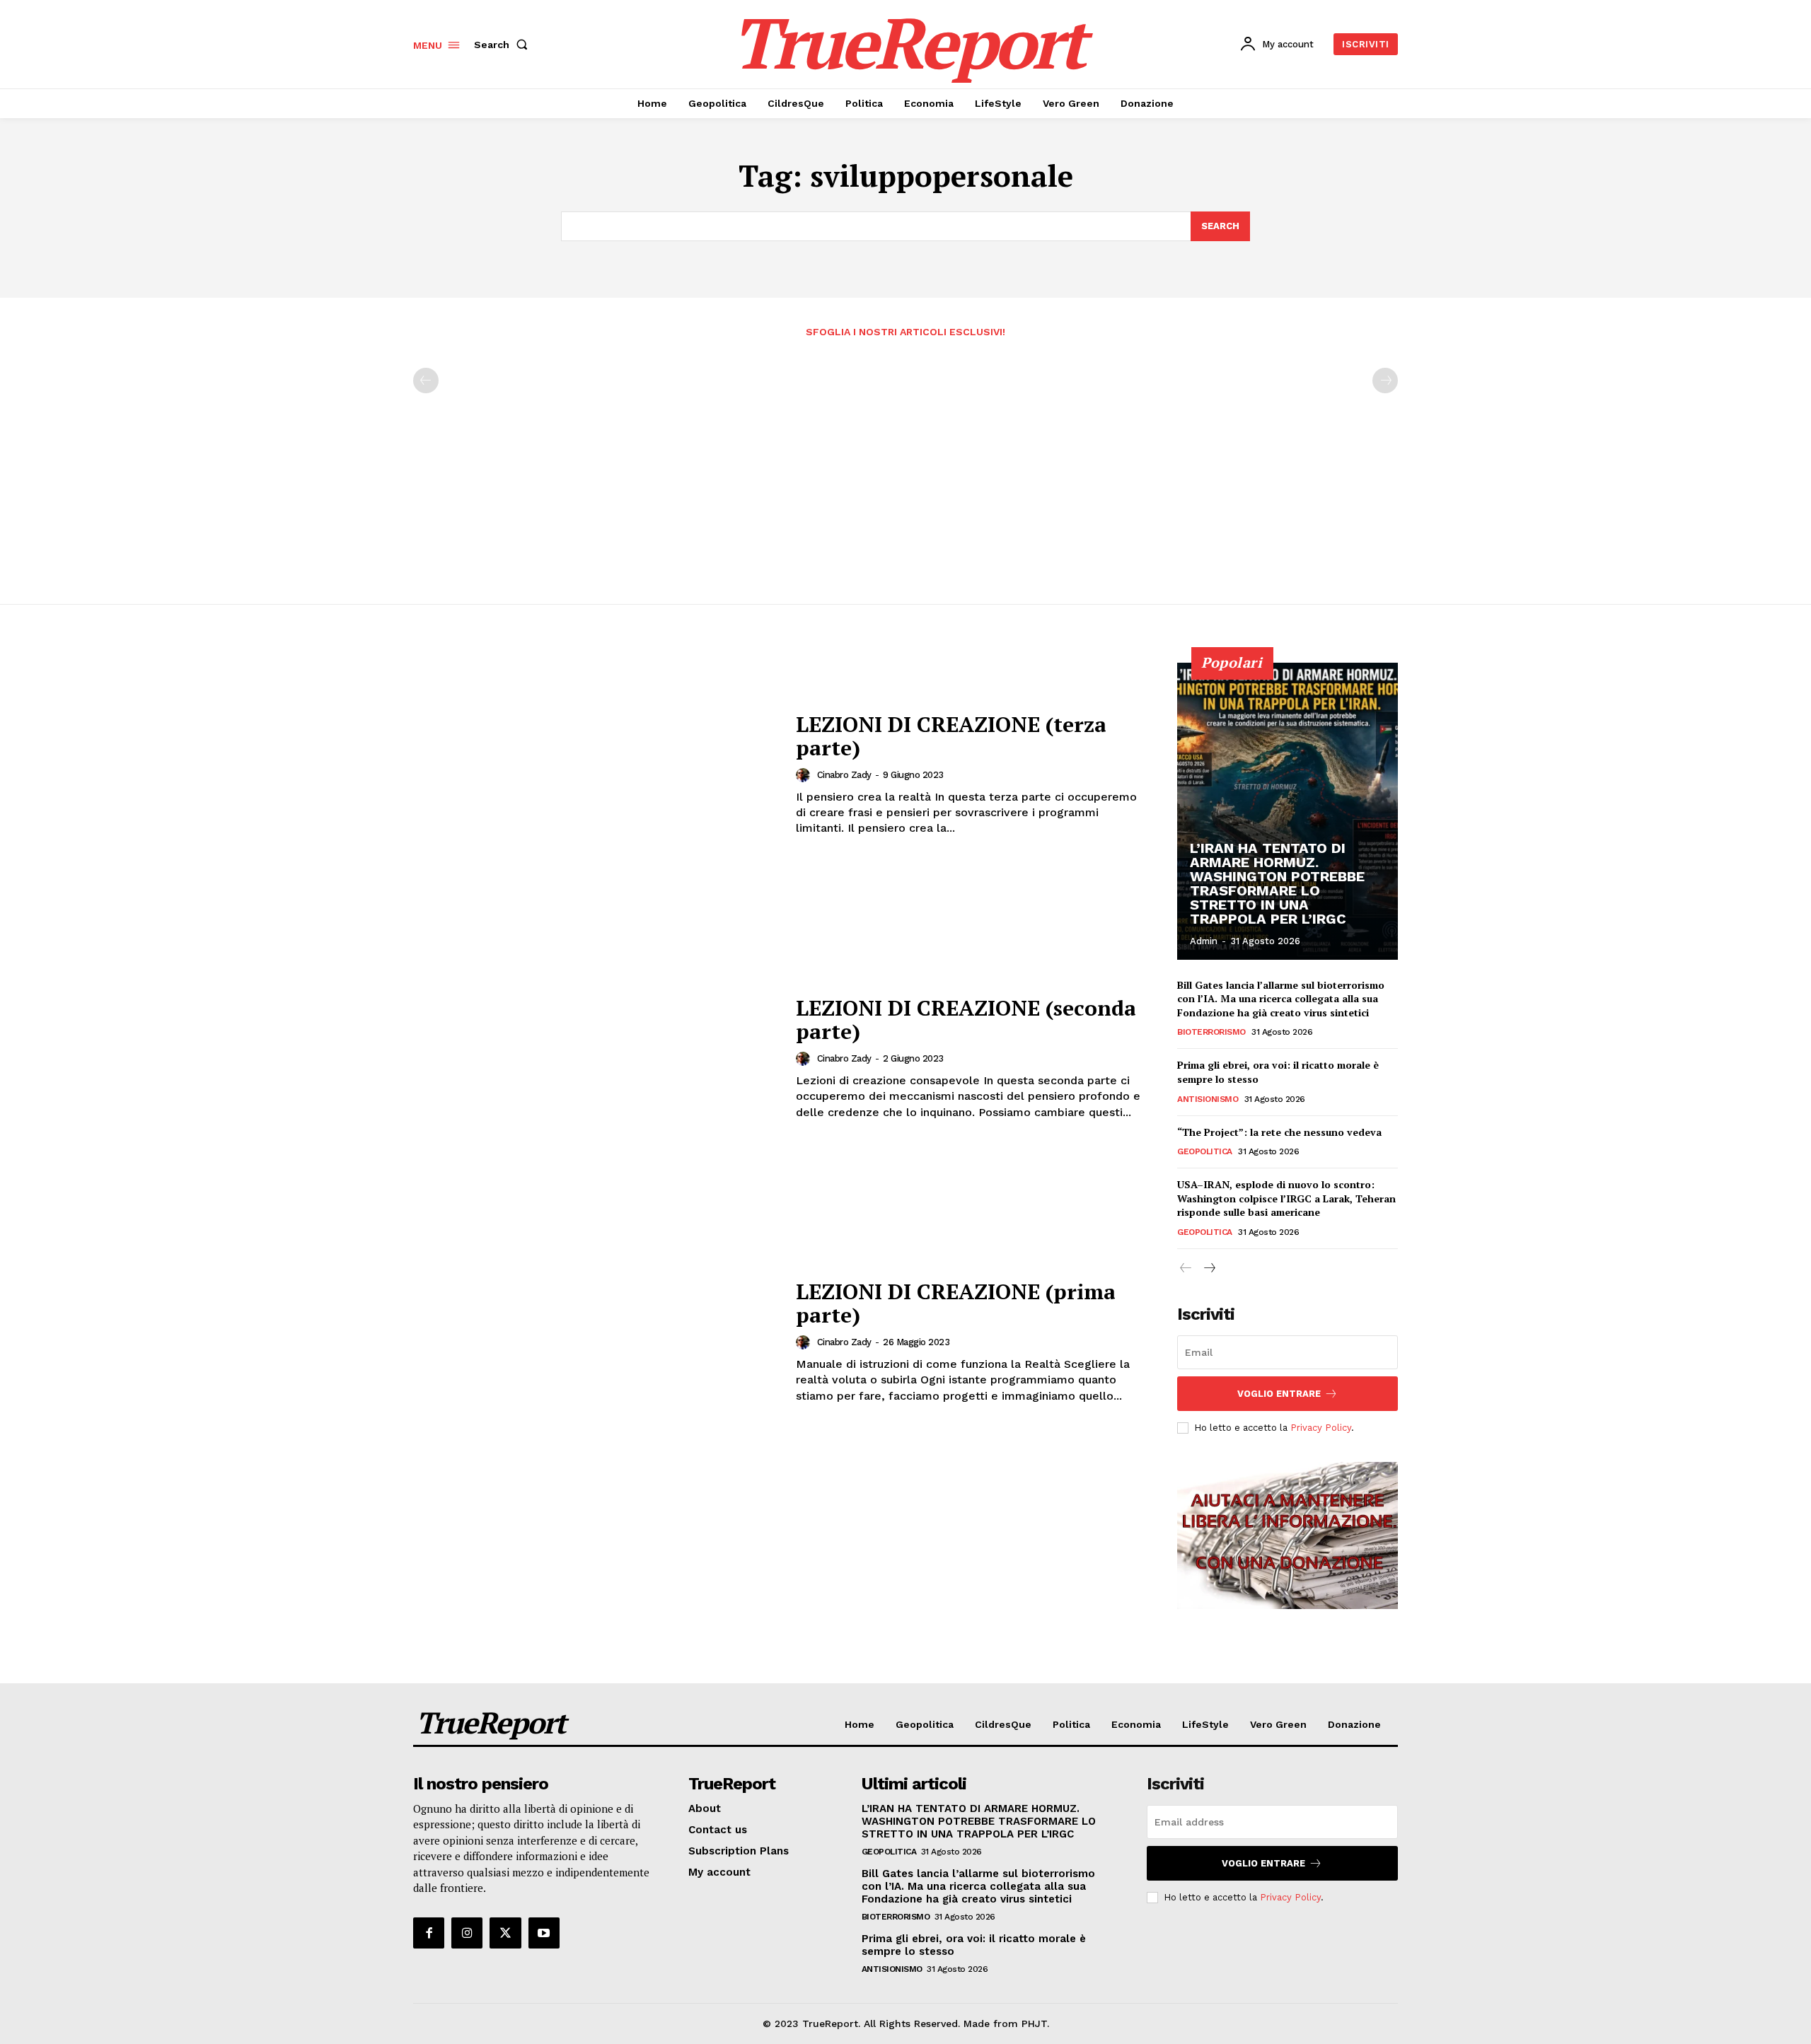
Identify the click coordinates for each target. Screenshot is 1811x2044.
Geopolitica (1205, 1151)
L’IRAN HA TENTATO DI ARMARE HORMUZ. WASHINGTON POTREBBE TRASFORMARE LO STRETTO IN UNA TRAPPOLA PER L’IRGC (1277, 883)
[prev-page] (426, 381)
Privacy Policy (1321, 1428)
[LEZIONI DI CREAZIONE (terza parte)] (596, 775)
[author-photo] (805, 775)
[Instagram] (467, 1933)
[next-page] (1209, 1268)
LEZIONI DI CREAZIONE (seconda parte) (966, 1020)
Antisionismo (1208, 1099)
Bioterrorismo (1211, 1032)
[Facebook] (429, 1933)
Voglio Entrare (1279, 1394)
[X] (505, 1933)
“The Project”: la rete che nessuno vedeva (1279, 1132)
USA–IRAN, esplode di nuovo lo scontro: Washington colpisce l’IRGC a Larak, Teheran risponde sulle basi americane (1286, 1198)
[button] (504, 45)
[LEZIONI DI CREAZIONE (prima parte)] (596, 1342)
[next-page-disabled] (1385, 381)
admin (1204, 941)
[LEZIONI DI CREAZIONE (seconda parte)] (596, 1058)
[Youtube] (544, 1933)
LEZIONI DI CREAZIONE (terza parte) (951, 736)
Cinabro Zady (844, 775)
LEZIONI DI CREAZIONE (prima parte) (956, 1303)
